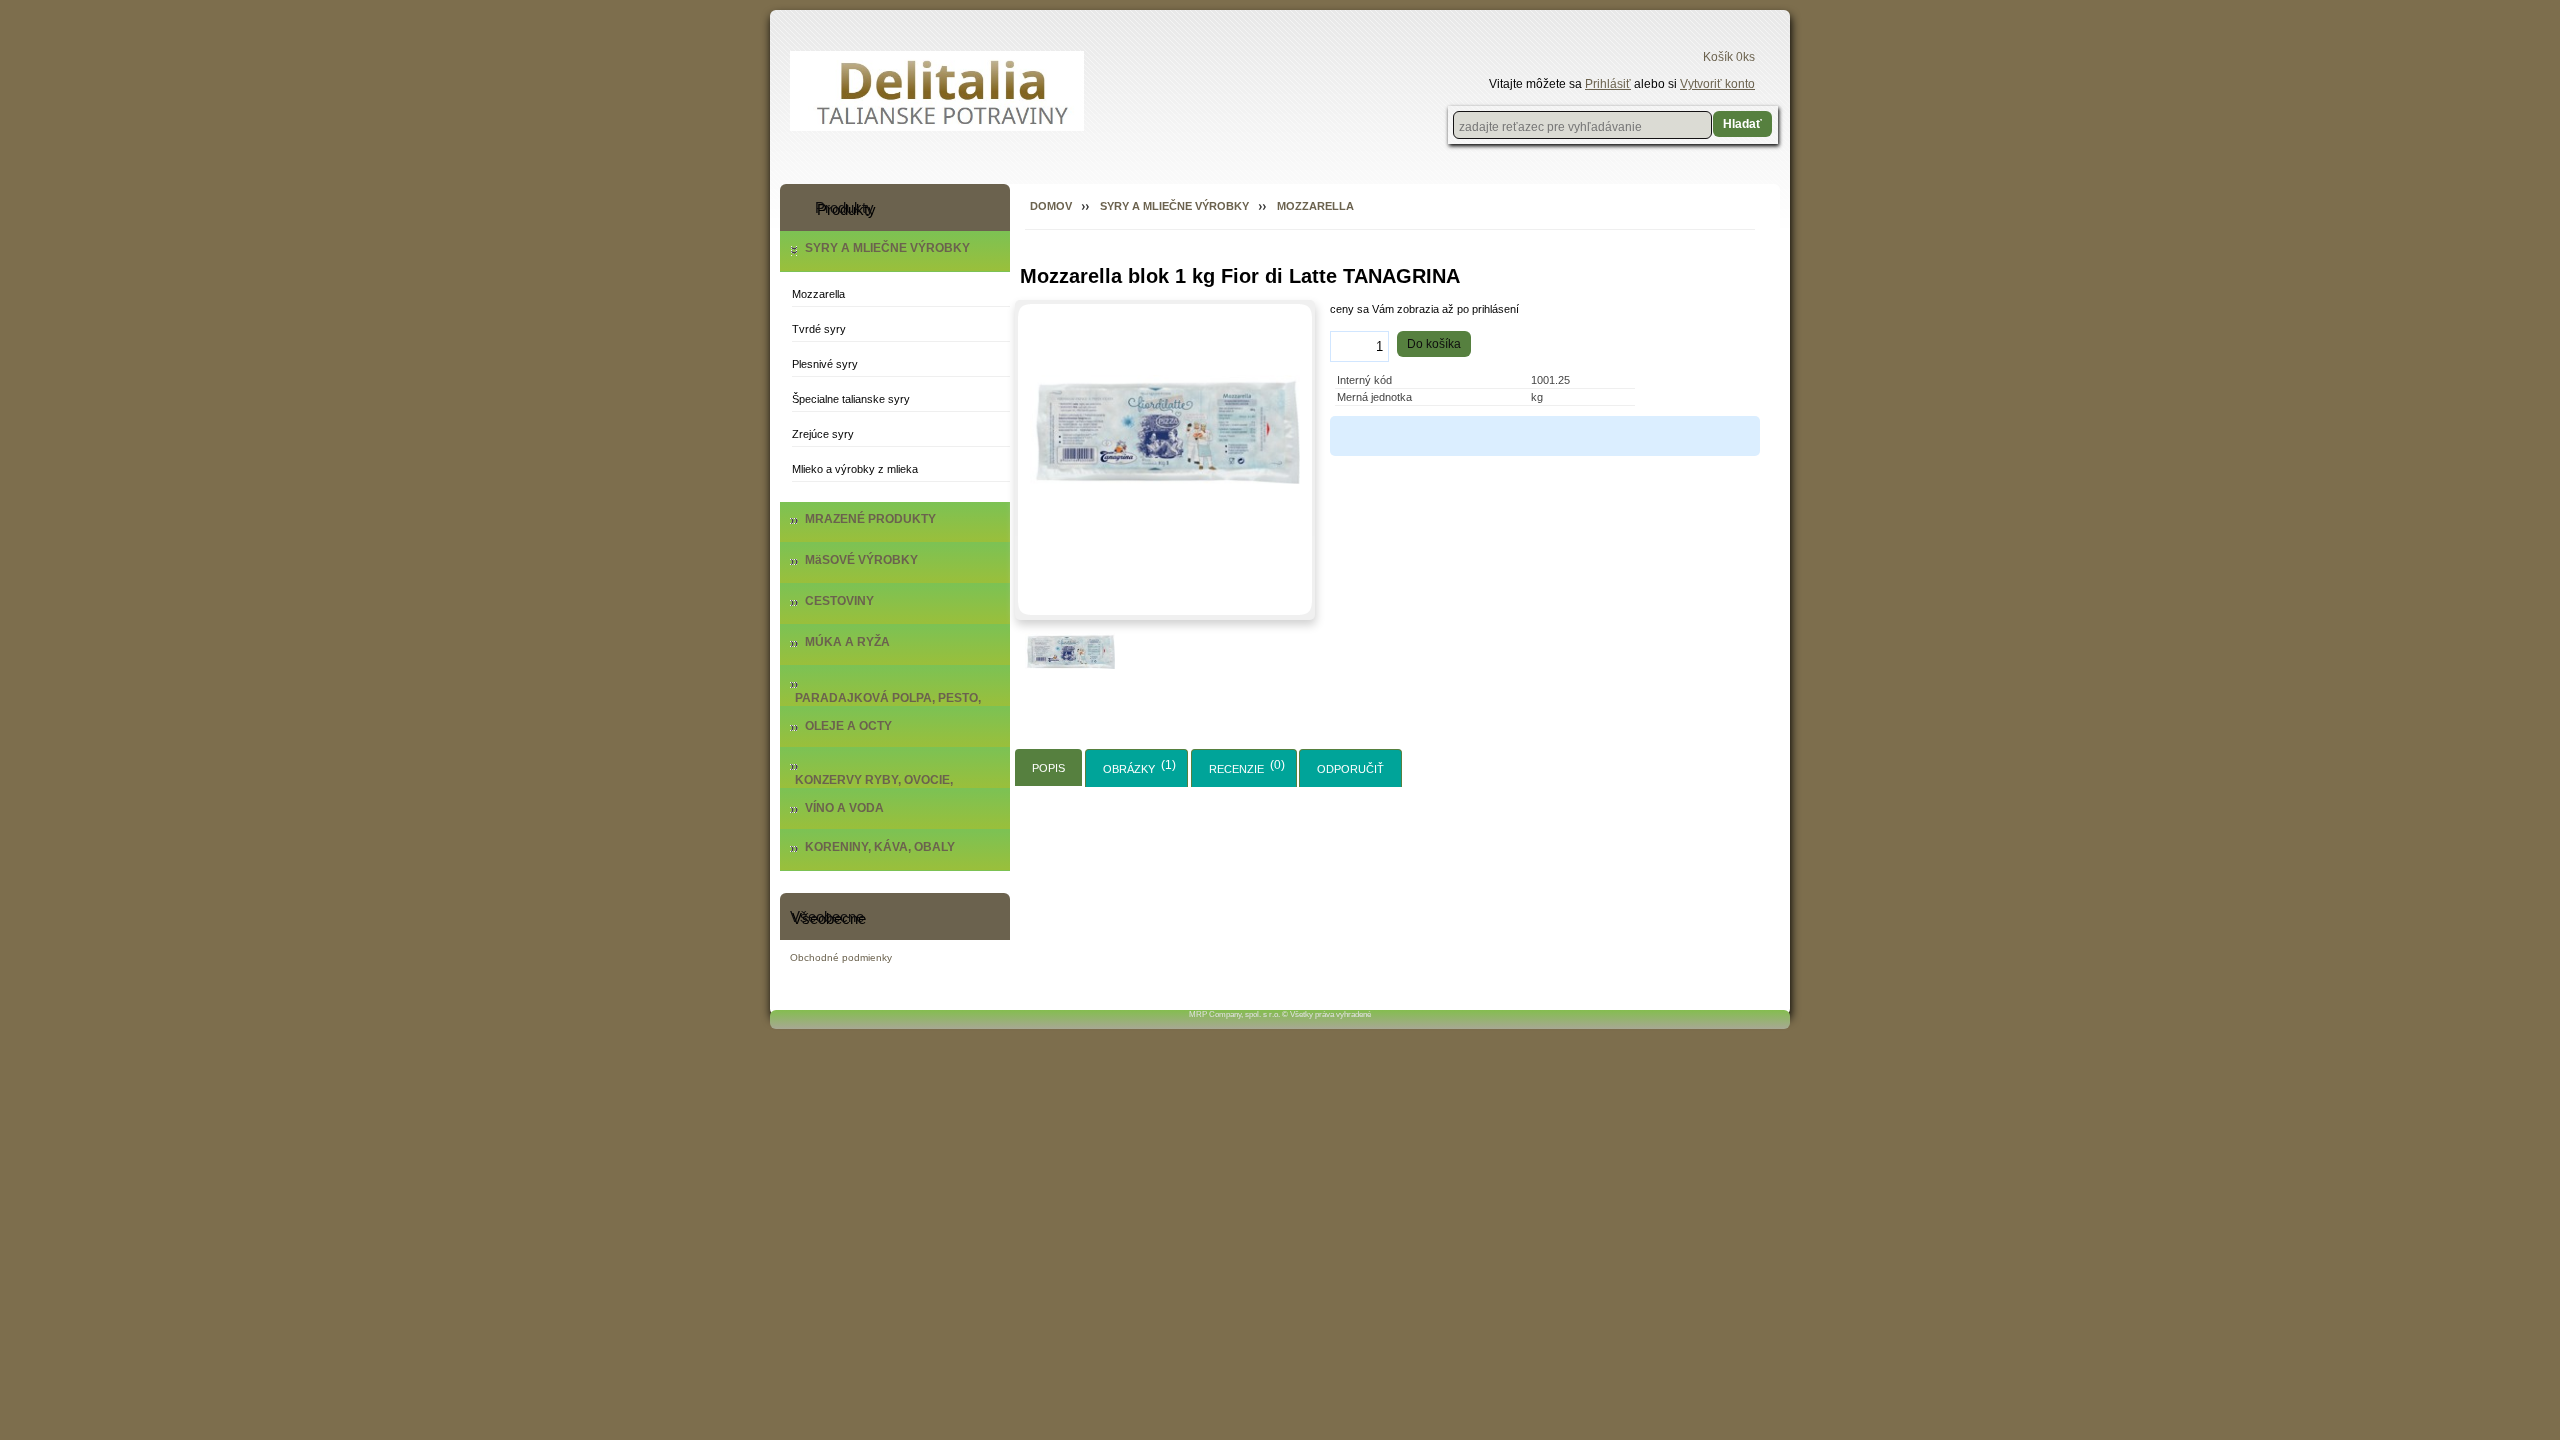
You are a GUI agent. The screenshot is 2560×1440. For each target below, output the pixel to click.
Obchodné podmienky (841, 957)
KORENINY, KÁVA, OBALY (880, 847)
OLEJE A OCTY (848, 726)
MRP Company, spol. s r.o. (1234, 1014)
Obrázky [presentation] (1129, 769)
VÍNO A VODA (844, 808)
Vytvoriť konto (1717, 84)
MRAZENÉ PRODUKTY (870, 519)
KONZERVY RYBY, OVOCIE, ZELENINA (874, 787)
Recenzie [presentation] (1236, 769)
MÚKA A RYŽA (847, 642)
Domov (1051, 206)
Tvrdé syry (819, 329)
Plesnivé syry (825, 364)
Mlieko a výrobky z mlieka (855, 469)
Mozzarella (818, 294)
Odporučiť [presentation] (1350, 769)
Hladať (1742, 124)
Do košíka (1434, 344)
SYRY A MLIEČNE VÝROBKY (887, 248)
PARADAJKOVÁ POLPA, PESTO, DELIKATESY (888, 705)
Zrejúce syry (823, 434)
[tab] (1048, 767)
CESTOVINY (839, 601)
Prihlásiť (1608, 84)
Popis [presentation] (1048, 768)
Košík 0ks (1729, 57)
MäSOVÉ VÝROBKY (861, 560)
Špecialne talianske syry (851, 399)
